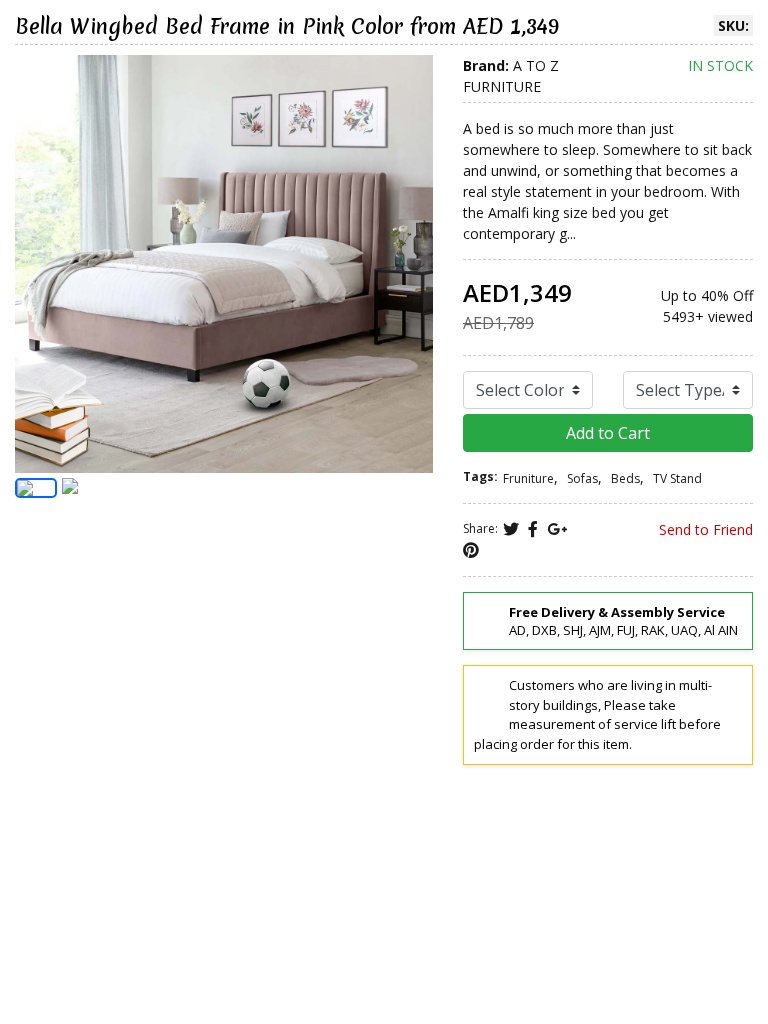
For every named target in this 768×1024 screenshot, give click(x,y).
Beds (625, 478)
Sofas (582, 478)
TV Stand (677, 478)
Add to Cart (608, 433)
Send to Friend (704, 529)
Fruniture (528, 478)
